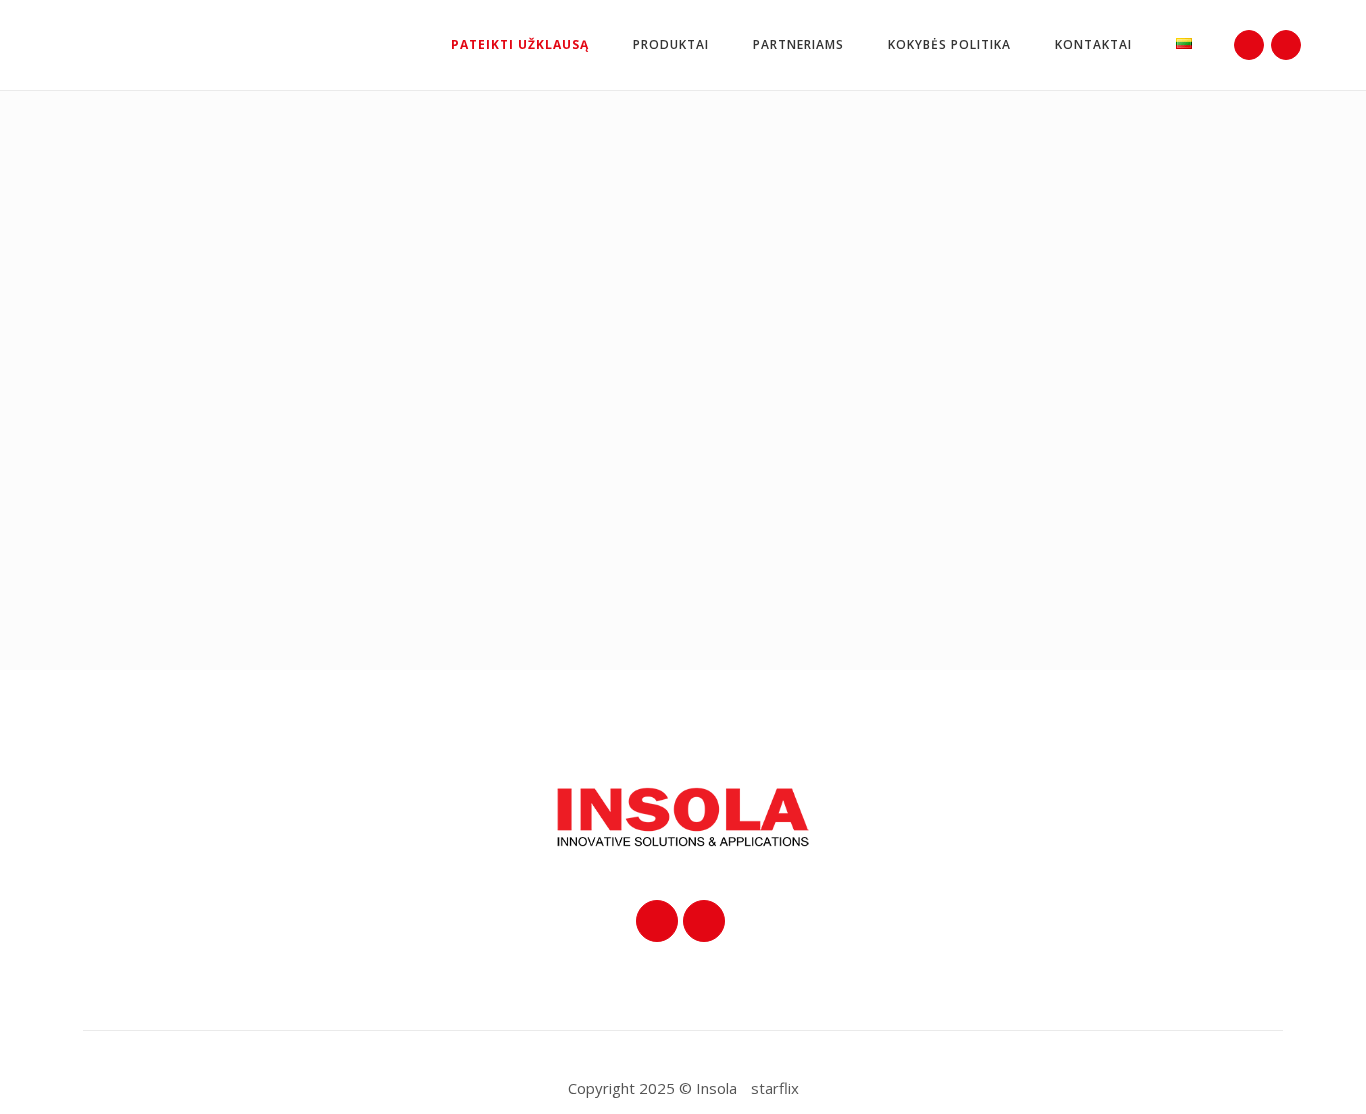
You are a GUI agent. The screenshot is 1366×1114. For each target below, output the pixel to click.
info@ (879, 477)
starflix (775, 1088)
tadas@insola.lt (922, 444)
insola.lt (924, 477)
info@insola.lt (912, 411)
